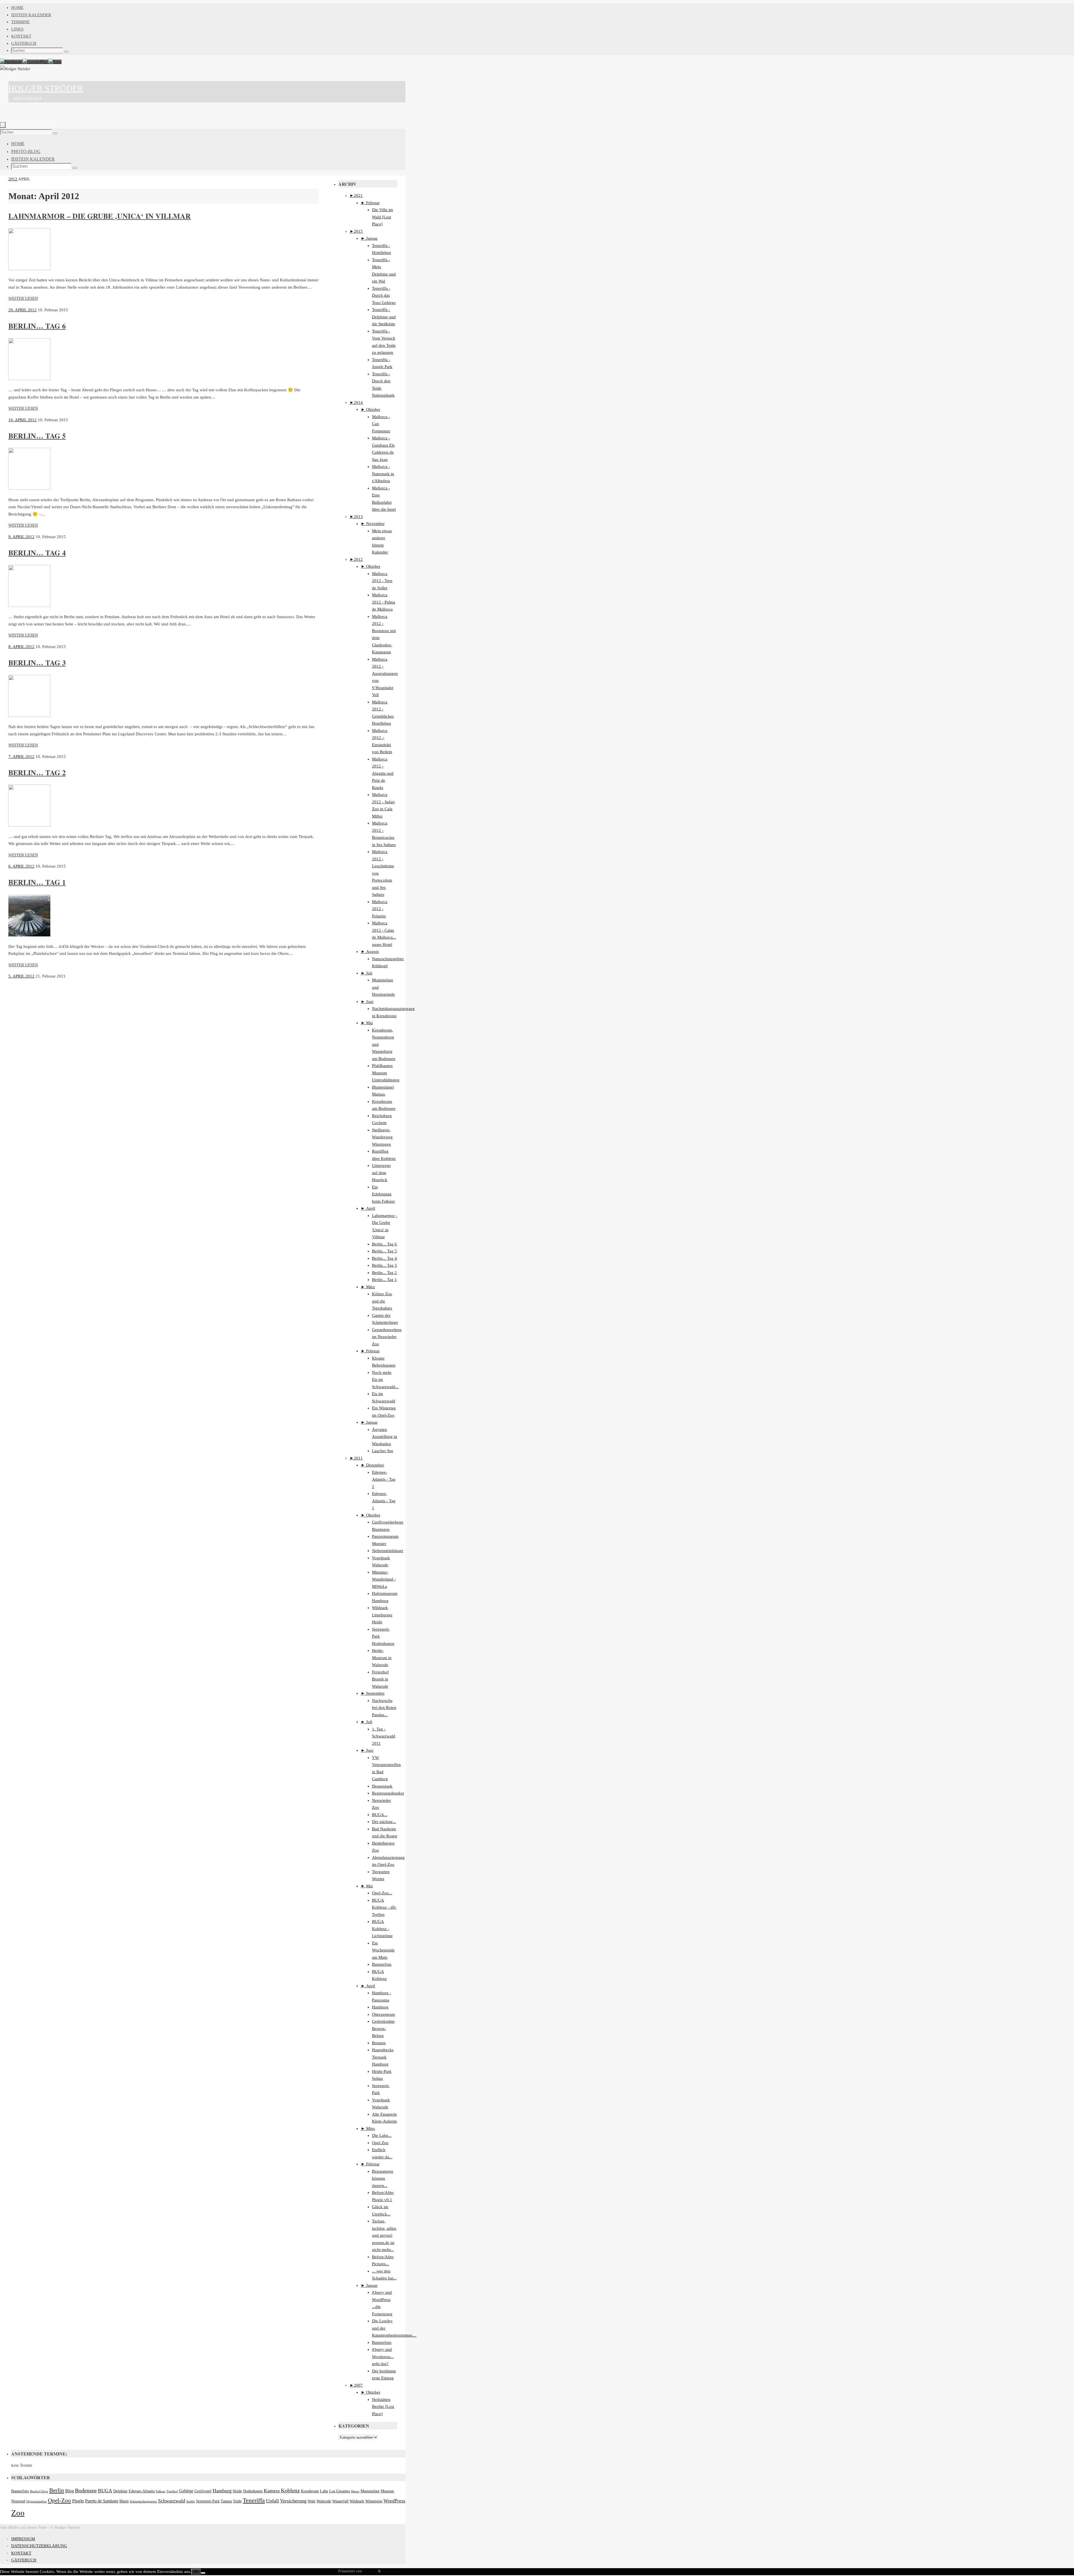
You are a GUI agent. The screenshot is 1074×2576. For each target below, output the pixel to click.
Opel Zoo (380, 2143)
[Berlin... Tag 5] (29, 488)
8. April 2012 (21, 647)
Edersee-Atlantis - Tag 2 (384, 1479)
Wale (312, 2501)
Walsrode (324, 2501)
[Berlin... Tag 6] (29, 379)
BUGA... (380, 1815)
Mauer (355, 2491)
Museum (387, 2491)
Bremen (379, 2043)
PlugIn (78, 2501)
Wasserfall (340, 2501)
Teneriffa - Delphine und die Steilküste (384, 317)
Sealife (191, 2501)
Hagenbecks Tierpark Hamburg (383, 2057)
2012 (13, 179)
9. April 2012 (21, 537)
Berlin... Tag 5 (384, 1251)
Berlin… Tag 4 (37, 553)
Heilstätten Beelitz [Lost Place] (383, 2407)
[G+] (36, 62)
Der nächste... (384, 1822)
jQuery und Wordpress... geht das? (383, 2357)
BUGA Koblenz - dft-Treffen (384, 1907)
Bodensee (86, 2491)
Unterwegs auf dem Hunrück (381, 1173)
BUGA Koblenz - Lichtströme (382, 1929)
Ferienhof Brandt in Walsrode (380, 1679)
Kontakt (21, 36)
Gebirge (186, 2491)
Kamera (272, 2491)
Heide (237, 2491)
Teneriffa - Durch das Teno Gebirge (384, 295)
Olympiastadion (36, 2501)
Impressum (23, 2539)
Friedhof (172, 2491)
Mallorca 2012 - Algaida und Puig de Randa (383, 773)
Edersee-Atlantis (142, 2491)
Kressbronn (310, 2491)
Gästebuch (24, 43)
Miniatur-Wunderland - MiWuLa (384, 1579)
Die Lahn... (382, 2135)
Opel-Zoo (59, 2500)
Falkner (161, 2491)
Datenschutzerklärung (39, 2546)
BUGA (105, 2491)
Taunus (226, 2501)
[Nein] (203, 2573)
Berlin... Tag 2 (384, 1273)
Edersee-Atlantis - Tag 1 (384, 1501)
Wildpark (357, 2501)
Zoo (18, 2513)
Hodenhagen (253, 2491)
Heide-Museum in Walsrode (382, 1658)
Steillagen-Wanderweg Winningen (382, 1137)
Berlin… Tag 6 (37, 326)
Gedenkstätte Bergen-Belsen (383, 2028)
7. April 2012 (21, 757)
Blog (70, 2491)
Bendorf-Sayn (39, 2491)
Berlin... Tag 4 (384, 1258)
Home (17, 8)
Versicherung (293, 2501)
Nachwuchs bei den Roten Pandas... (384, 1708)
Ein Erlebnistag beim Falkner (383, 1194)
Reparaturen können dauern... (383, 2178)
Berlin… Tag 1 (37, 882)
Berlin (57, 2490)
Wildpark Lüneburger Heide (382, 1615)
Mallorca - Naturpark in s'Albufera (383, 474)
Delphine (120, 2491)
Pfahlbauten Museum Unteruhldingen (386, 1073)
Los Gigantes (340, 2491)
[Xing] (55, 62)
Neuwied (18, 2501)
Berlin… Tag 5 (37, 436)
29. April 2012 (23, 310)
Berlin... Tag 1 (384, 1280)
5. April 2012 (21, 976)
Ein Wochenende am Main (383, 1950)
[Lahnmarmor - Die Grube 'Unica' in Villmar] (29, 269)
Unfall (272, 2501)
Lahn (324, 2491)
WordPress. (391, 2571)
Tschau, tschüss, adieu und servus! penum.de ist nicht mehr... (384, 2235)
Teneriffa (254, 2500)
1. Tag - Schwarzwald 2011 (384, 1736)
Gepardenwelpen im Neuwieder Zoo (387, 1337)
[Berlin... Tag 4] (29, 606)
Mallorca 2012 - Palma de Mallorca (384, 602)
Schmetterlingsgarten (143, 2501)
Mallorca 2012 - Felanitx (380, 909)
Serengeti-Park (208, 2501)
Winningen (374, 2501)
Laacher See (383, 1451)
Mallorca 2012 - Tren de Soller (382, 581)
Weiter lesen (23, 298)
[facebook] (11, 62)
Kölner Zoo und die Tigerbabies (382, 1301)
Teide (237, 2501)
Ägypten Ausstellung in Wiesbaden (385, 1437)
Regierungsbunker (388, 1793)
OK (196, 2572)
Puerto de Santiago (102, 2501)
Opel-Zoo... (382, 1893)
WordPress (394, 2501)
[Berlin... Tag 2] (29, 825)
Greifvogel (203, 2491)
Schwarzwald (172, 2501)
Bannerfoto (382, 1964)
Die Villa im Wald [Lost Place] (382, 217)
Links (17, 29)
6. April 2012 (21, 866)
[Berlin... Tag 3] (29, 715)
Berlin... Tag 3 (384, 1265)
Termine (20, 22)
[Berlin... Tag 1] (29, 935)
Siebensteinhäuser (388, 1551)
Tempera (370, 2571)
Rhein (124, 2501)
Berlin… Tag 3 (37, 663)
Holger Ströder (46, 88)
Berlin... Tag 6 (384, 1244)
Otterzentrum (383, 2014)
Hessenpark (382, 1786)
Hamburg (380, 2007)
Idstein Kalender (31, 15)
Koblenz (290, 2491)
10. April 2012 (23, 420)
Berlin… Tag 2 (37, 773)
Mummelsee (370, 2491)
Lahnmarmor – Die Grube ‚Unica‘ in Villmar (100, 216)
